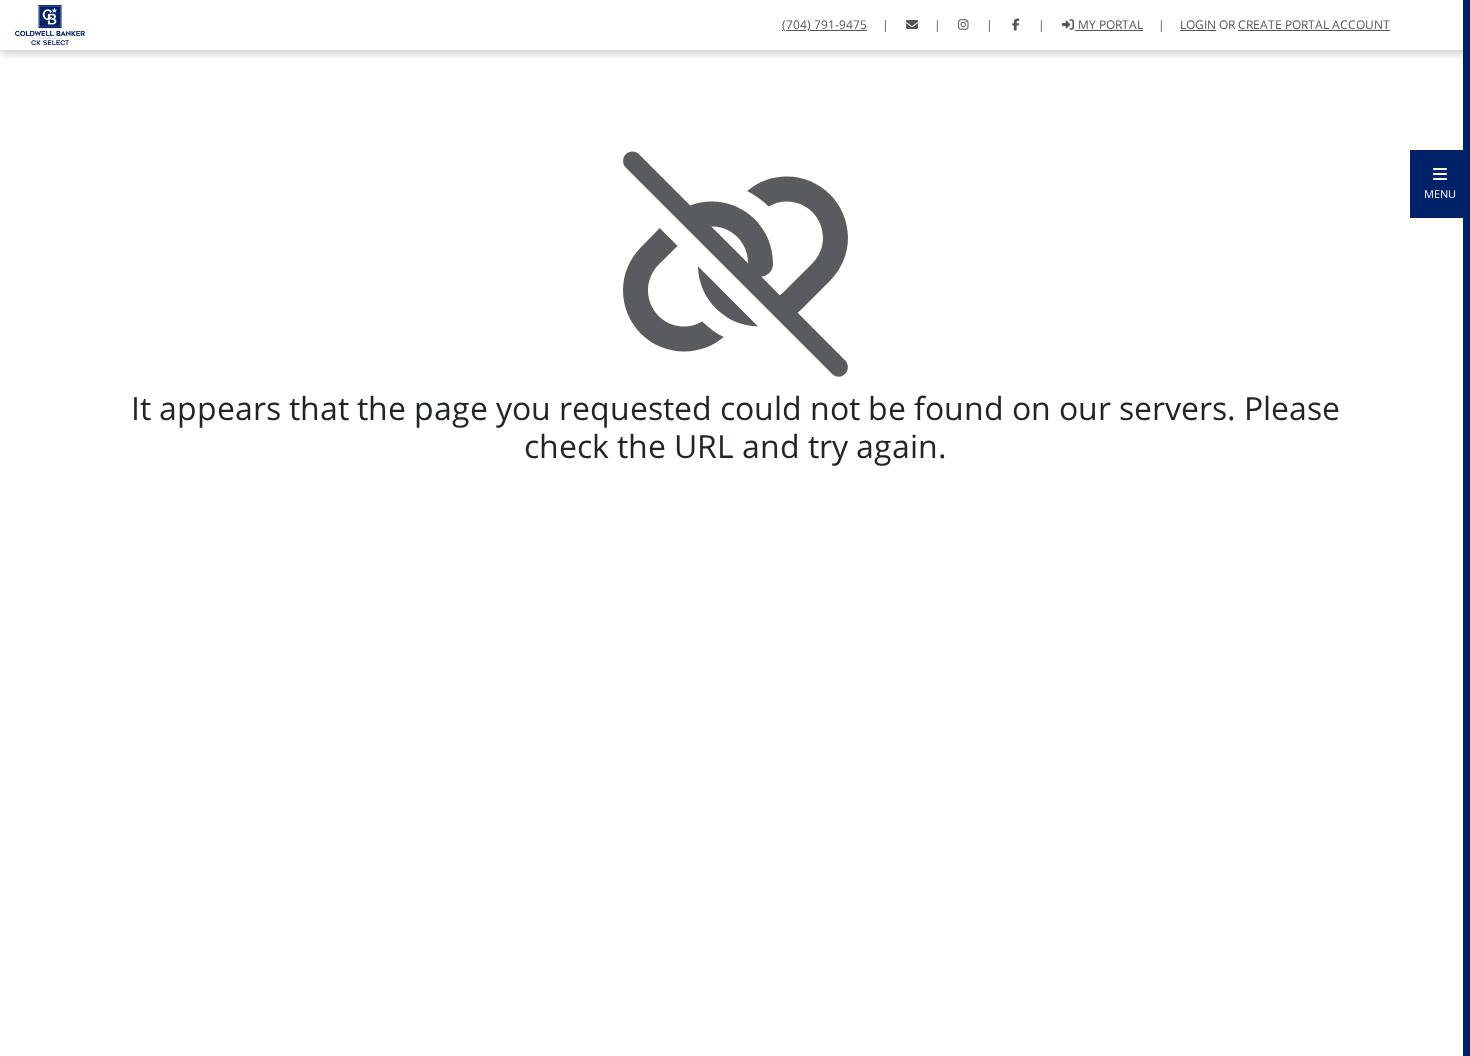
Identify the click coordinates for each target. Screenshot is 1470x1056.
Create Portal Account (1314, 24)
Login (1198, 24)
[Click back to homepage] (42, 22)
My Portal (1109, 24)
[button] (1440, 184)
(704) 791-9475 (824, 24)
